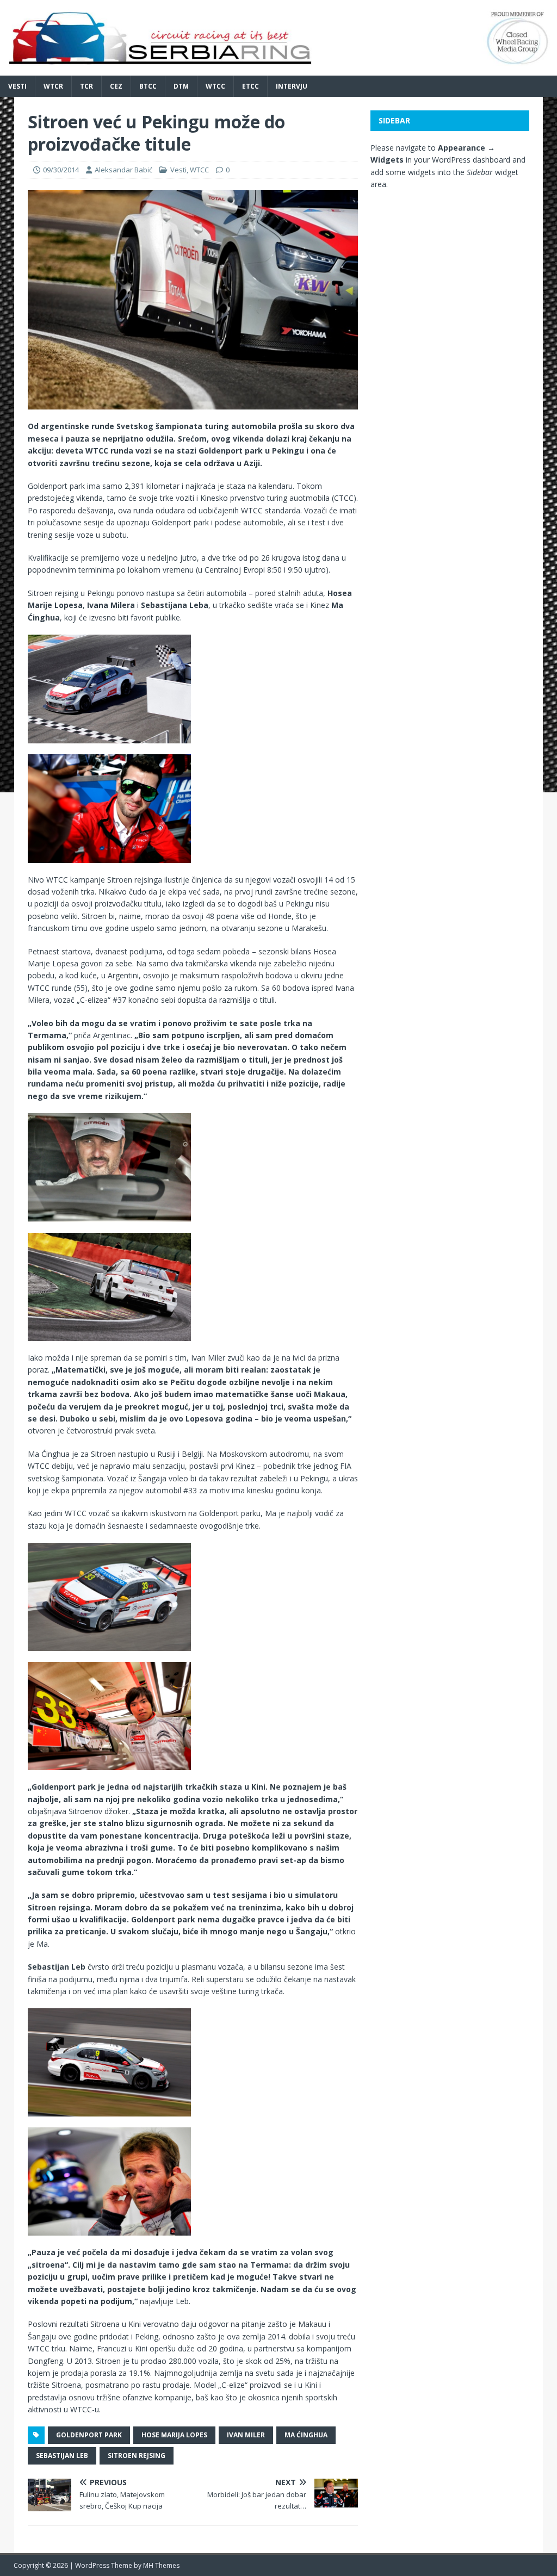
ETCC (250, 86)
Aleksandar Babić (123, 170)
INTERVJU (292, 86)
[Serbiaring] (278, 69)
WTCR (53, 86)
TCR (86, 86)
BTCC (148, 86)
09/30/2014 (61, 170)
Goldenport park (89, 2435)
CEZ (116, 86)
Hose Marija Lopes (174, 2435)
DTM (181, 86)
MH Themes (161, 2565)
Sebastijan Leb (62, 2456)
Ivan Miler (246, 2435)
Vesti (17, 86)
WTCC (215, 86)
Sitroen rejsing (137, 2456)
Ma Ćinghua (306, 2435)
